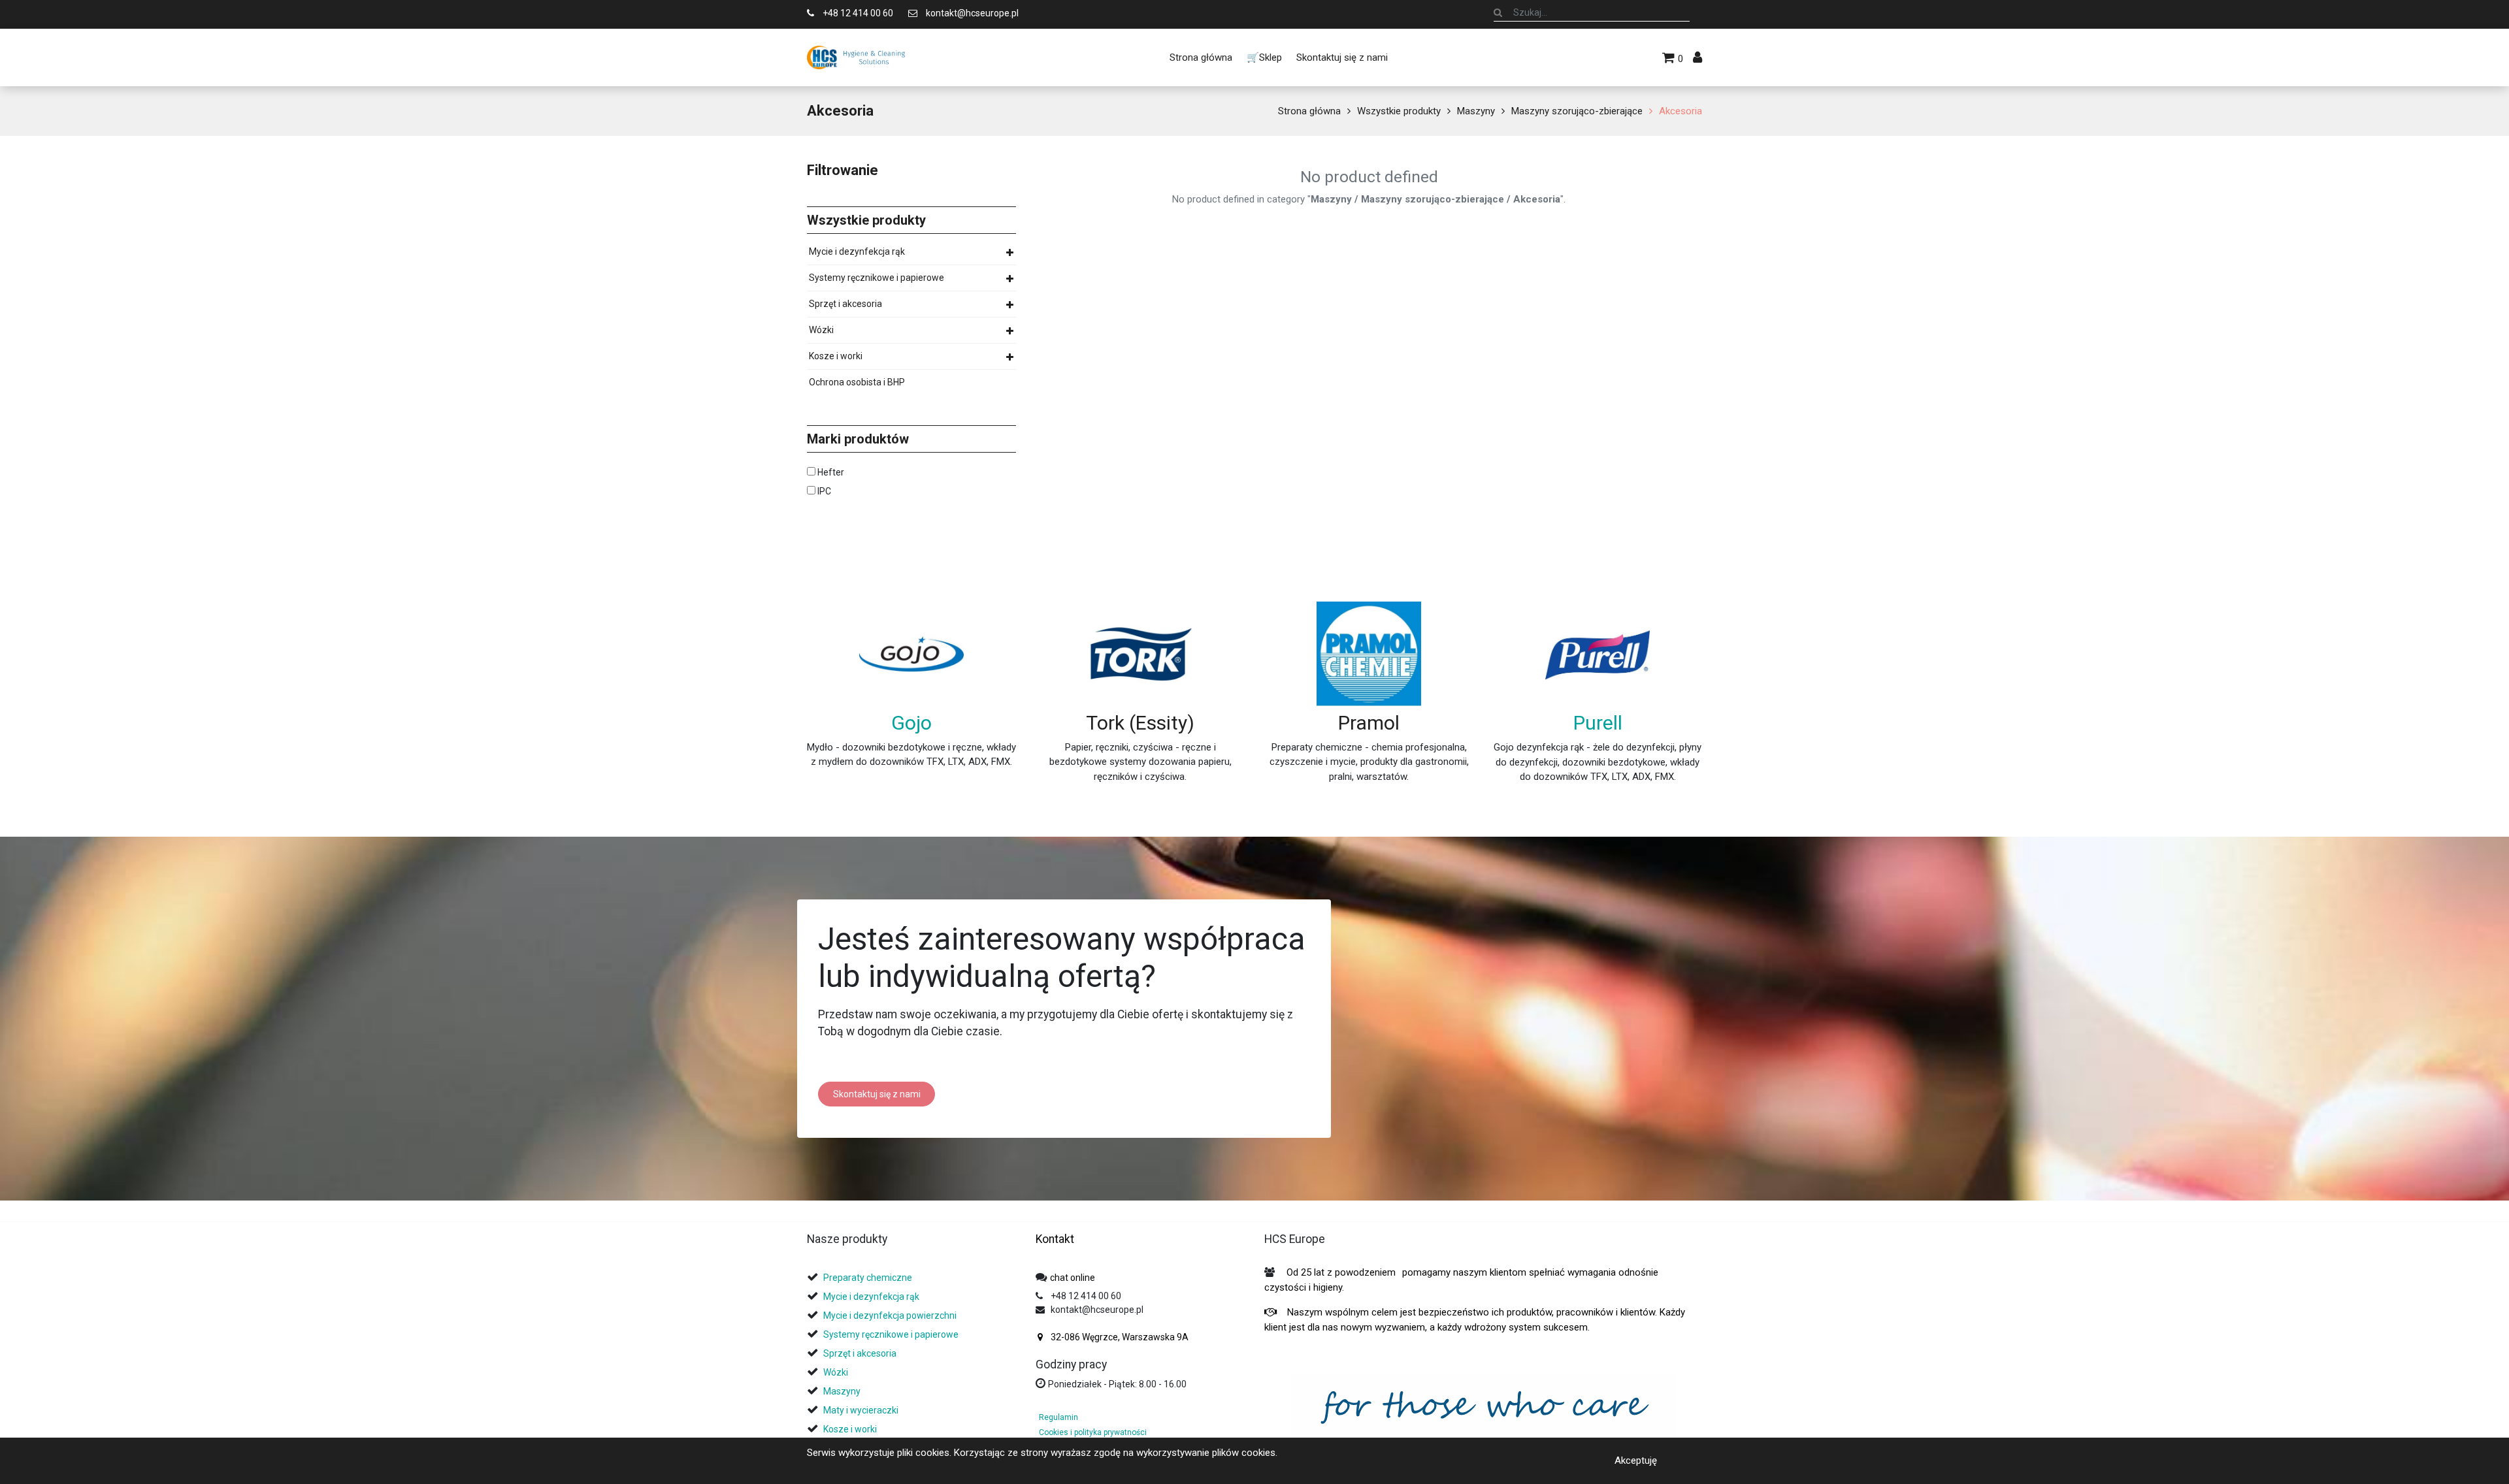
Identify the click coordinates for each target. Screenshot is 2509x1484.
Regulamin (1058, 1417)
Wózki (821, 330)
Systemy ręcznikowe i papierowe (877, 278)
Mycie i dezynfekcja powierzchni (890, 1315)
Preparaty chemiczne (869, 1278)
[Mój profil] (1697, 57)
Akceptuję (1636, 1460)
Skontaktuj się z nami (877, 1094)
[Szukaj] (1498, 12)
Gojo (911, 723)
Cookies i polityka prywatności (1093, 1432)
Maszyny (1476, 111)
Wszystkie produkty (1399, 111)
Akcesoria (1681, 111)
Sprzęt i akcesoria (845, 304)
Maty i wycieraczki (861, 1410)
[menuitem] (1200, 57)
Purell (1598, 723)
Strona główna (1309, 111)
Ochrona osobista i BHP (857, 382)
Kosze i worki (836, 356)
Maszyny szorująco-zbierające (1577, 111)
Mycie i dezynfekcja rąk (857, 251)
